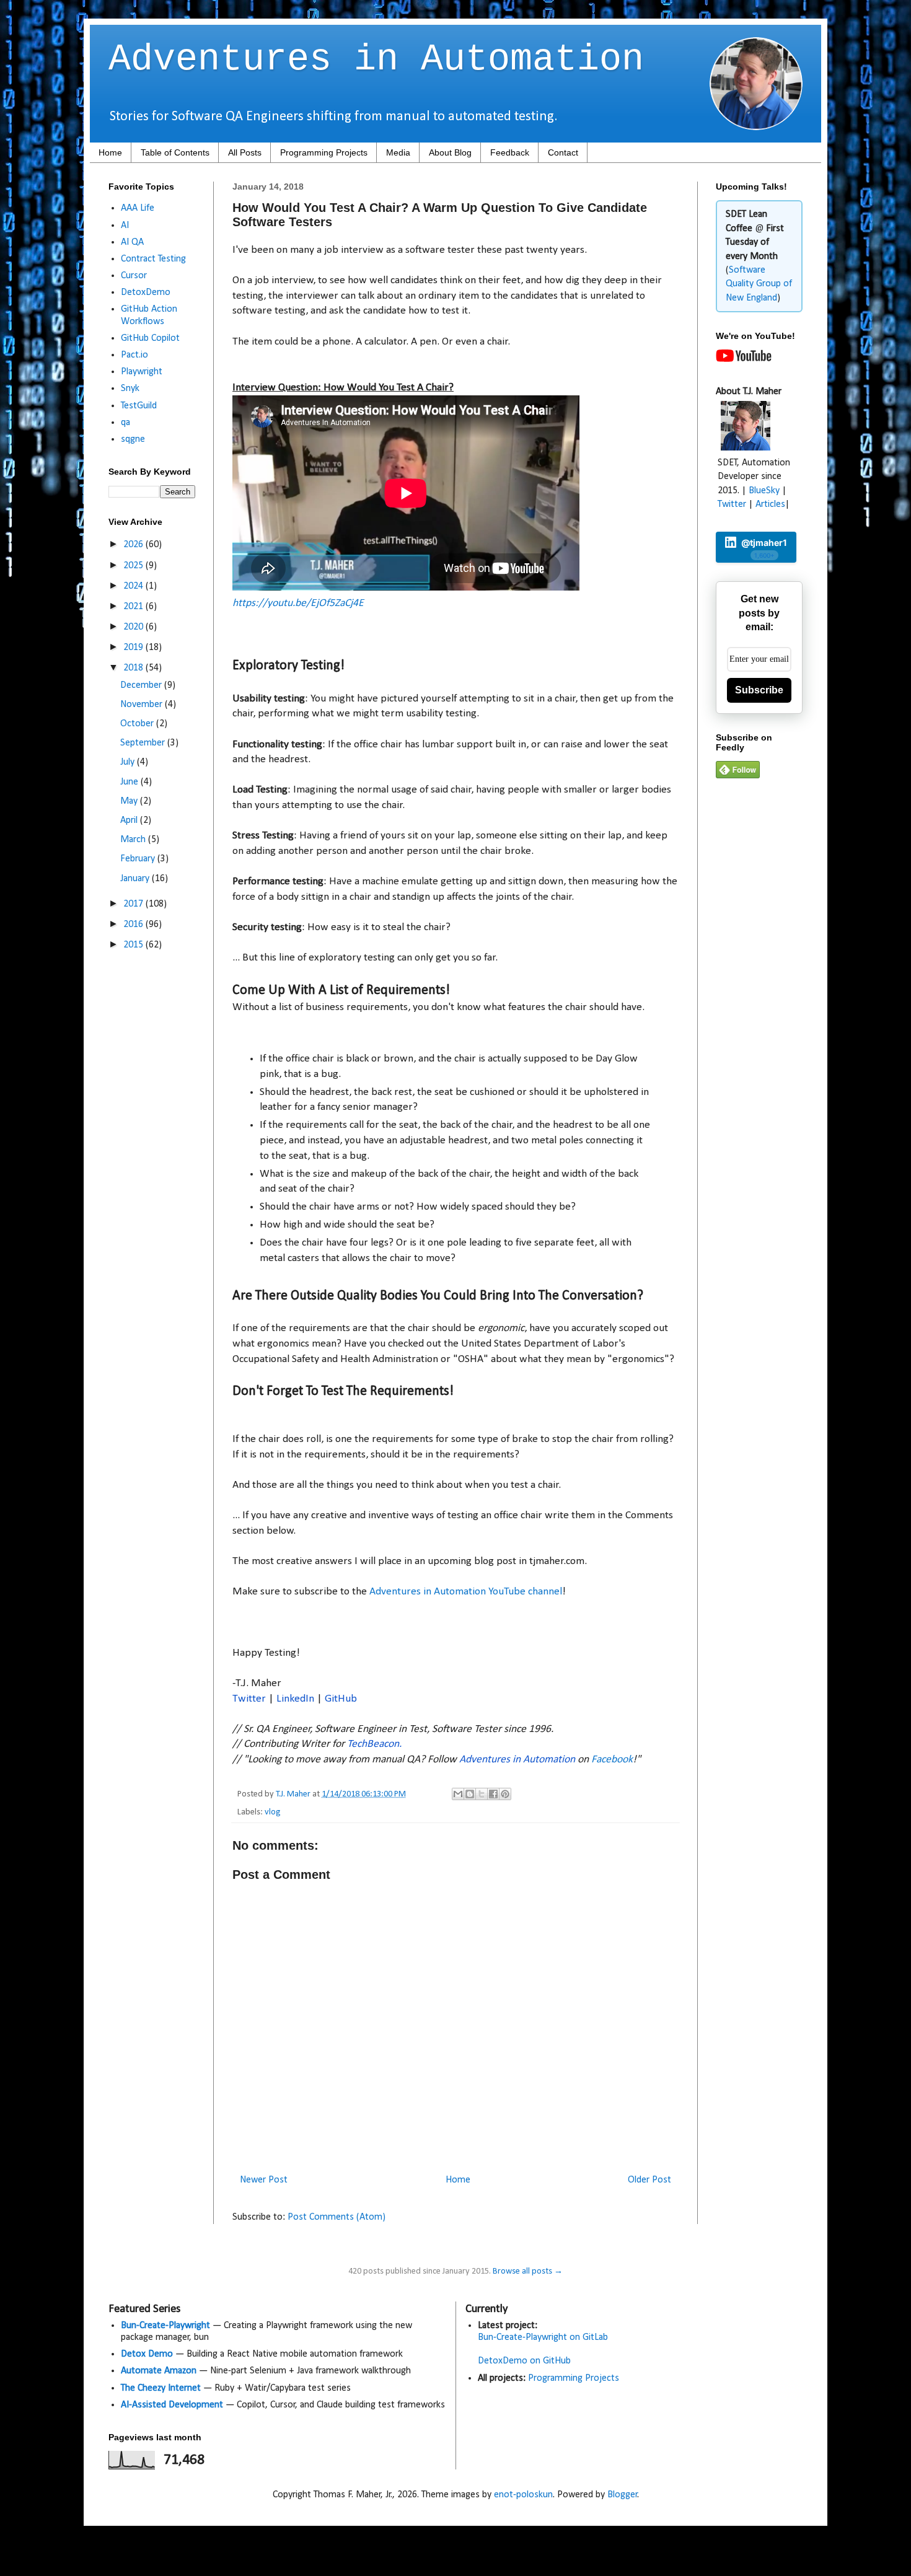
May (130, 801)
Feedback (510, 152)
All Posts (245, 152)
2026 (134, 545)
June (130, 782)
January (136, 879)
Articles (770, 504)
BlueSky (764, 491)
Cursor (134, 276)
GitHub (341, 1699)
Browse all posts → (528, 2271)
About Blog (450, 152)
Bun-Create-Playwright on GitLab (543, 2337)
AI (125, 226)
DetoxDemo (146, 292)
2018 (134, 668)
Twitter (249, 1699)
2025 (134, 566)
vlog (273, 1812)
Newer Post (264, 2180)
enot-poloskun (523, 2495)
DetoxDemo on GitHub (524, 2361)
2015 (134, 945)
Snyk (130, 389)
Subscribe (759, 690)
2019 (134, 648)
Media (398, 152)
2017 (134, 904)
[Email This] (458, 1794)
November (143, 705)
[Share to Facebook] (493, 1794)
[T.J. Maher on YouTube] (744, 359)
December (142, 685)
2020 (134, 627)
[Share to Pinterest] (505, 1794)
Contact (563, 152)
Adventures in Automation (376, 59)
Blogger (623, 2495)
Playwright (142, 372)
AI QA (132, 242)
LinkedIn (295, 1699)
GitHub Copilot (150, 338)
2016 (134, 925)
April (130, 820)
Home (110, 152)
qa (125, 423)
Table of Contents (175, 152)
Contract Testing (153, 259)
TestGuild (139, 406)
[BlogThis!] (470, 1794)
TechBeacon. (374, 1744)
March (134, 840)
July (129, 762)
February (139, 859)
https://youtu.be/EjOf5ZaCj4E (298, 603)
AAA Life (138, 208)
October (138, 724)
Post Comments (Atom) (337, 2217)
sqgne (133, 439)
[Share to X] (482, 1794)
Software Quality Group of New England (759, 284)
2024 (134, 586)
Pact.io (134, 355)
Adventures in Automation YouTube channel (466, 1592)
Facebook (612, 1760)
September (144, 743)
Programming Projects (324, 152)
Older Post (649, 2180)
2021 (134, 607)
